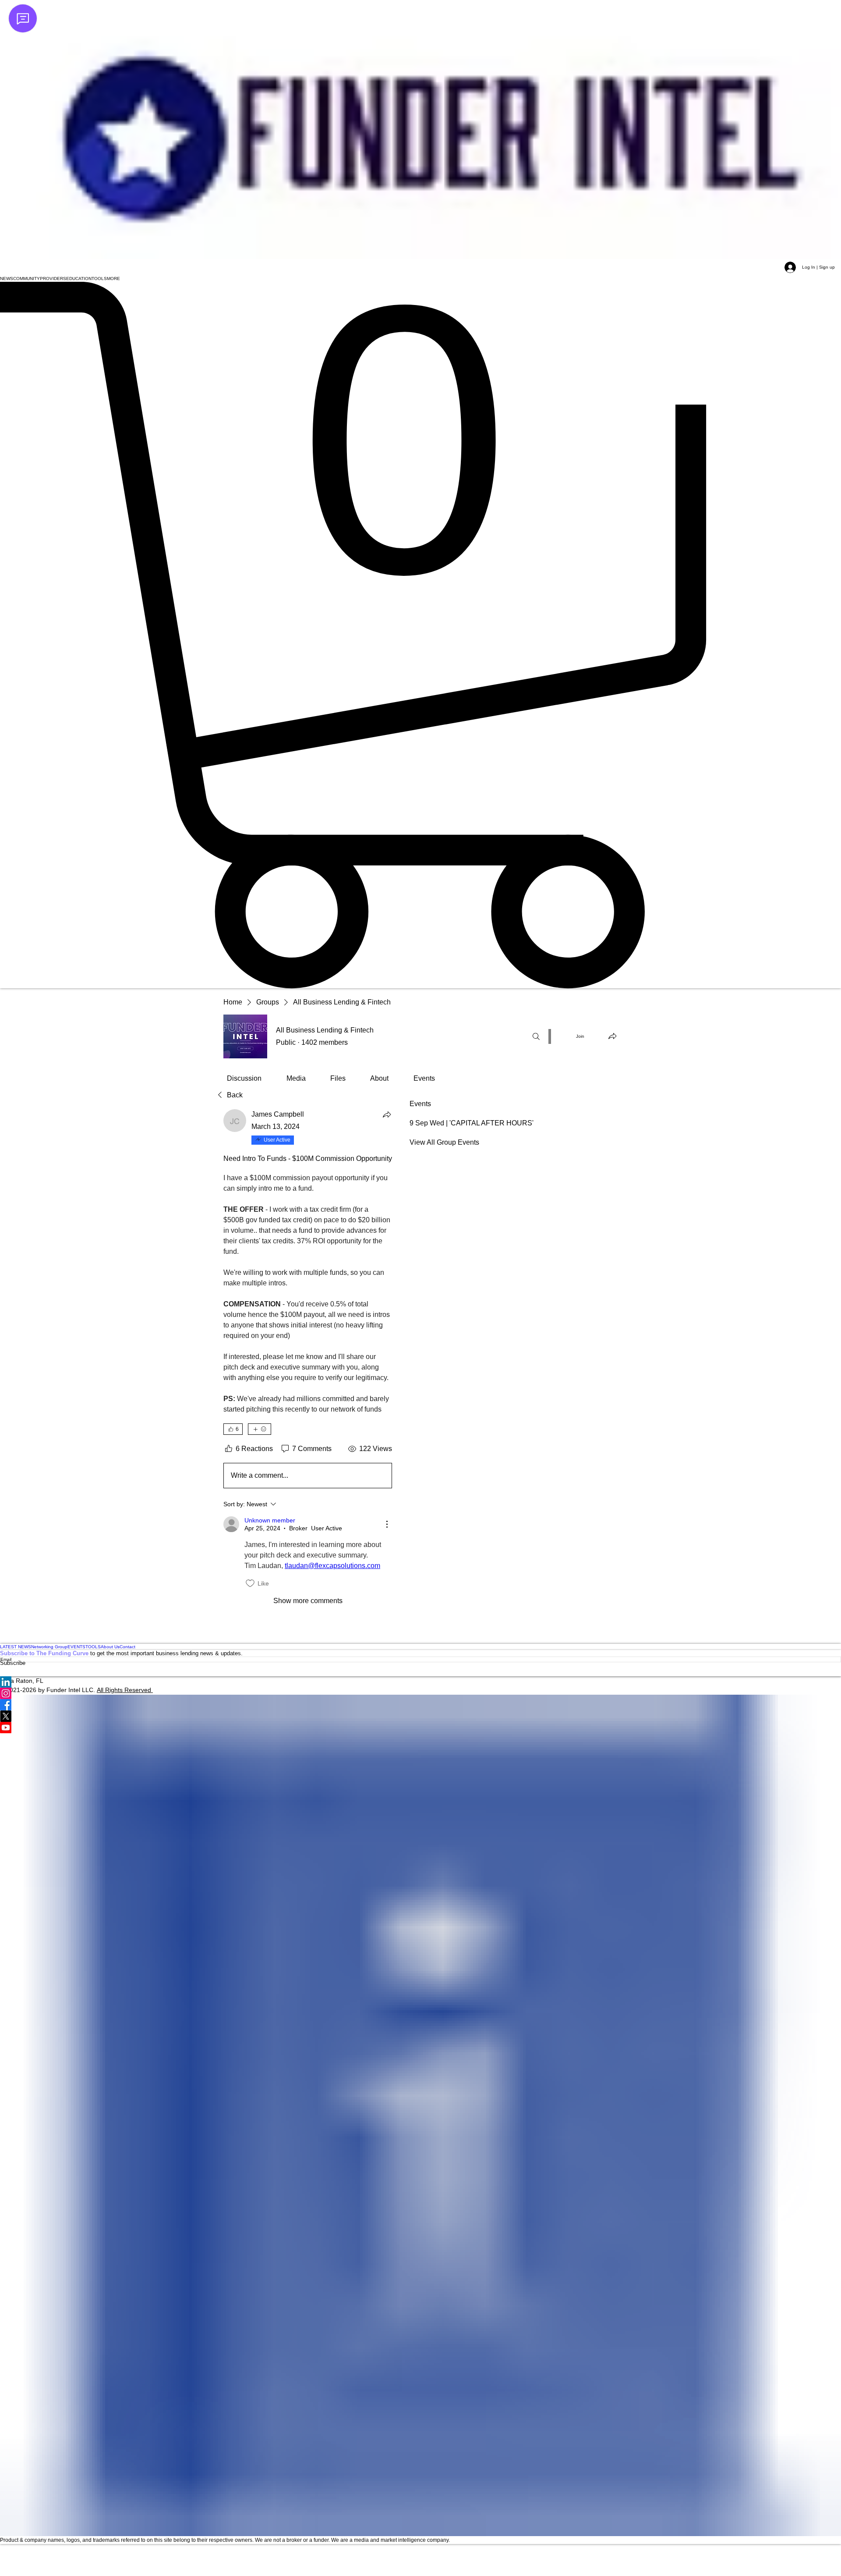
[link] (244, 1078)
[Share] (387, 1114)
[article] (308, 1358)
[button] (7, 279)
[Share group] (612, 1036)
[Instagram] (420, 1693)
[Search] (536, 1036)
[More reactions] (260, 1429)
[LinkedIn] (420, 1682)
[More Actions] (387, 1524)
